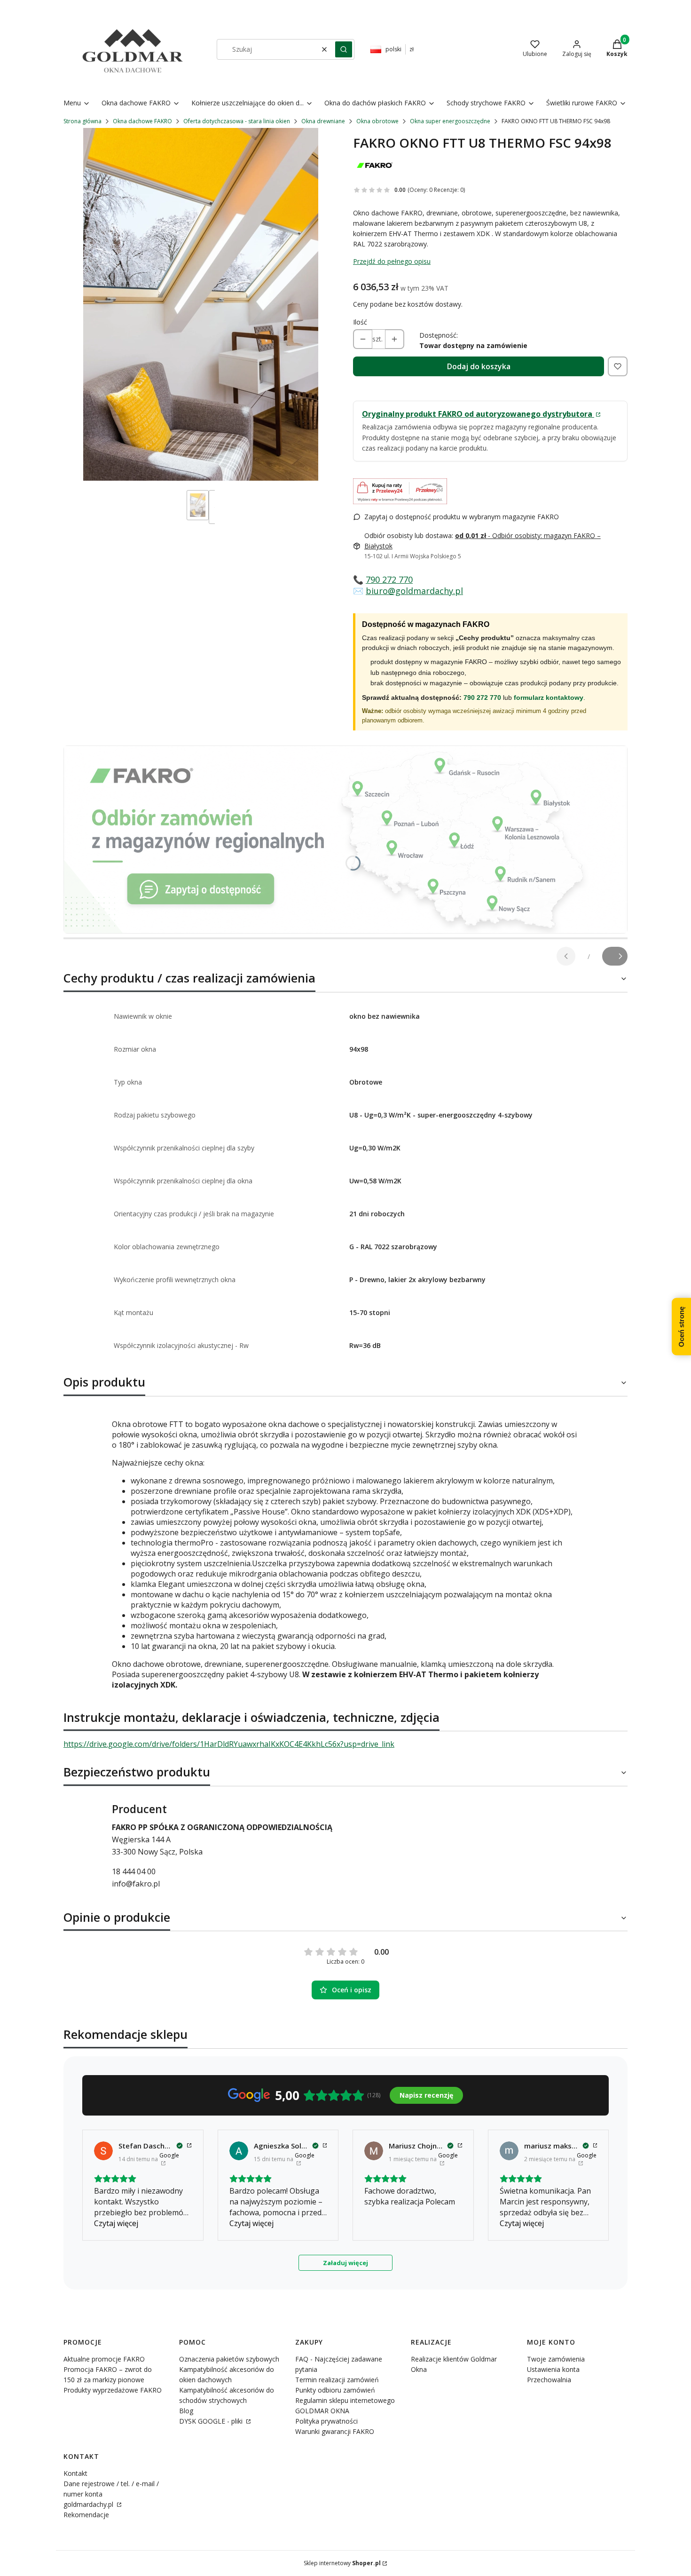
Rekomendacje (86, 2515)
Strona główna (82, 121)
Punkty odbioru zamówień (335, 2390)
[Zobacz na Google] (103, 2151)
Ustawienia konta (553, 2369)
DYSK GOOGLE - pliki (212, 2421)
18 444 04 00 (134, 1871)
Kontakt (75, 2473)
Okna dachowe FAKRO (142, 121)
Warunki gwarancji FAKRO (335, 2431)
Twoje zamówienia (556, 2359)
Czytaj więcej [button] (116, 2223)
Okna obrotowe (377, 121)
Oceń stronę (681, 1326)
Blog (186, 2411)
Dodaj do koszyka (479, 366)
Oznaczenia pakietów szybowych (229, 2359)
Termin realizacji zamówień (337, 2380)
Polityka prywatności (326, 2421)
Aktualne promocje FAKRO (104, 2359)
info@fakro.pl (136, 1884)
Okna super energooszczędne (450, 121)
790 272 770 (389, 579)
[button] (344, 49)
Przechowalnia (549, 2380)
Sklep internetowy (342, 2563)
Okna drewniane (323, 121)
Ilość (360, 322)
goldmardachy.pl (89, 2504)
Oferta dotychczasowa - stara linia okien (237, 121)
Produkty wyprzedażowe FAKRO (113, 2390)
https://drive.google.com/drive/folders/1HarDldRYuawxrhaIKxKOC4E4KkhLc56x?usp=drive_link (229, 1744)
